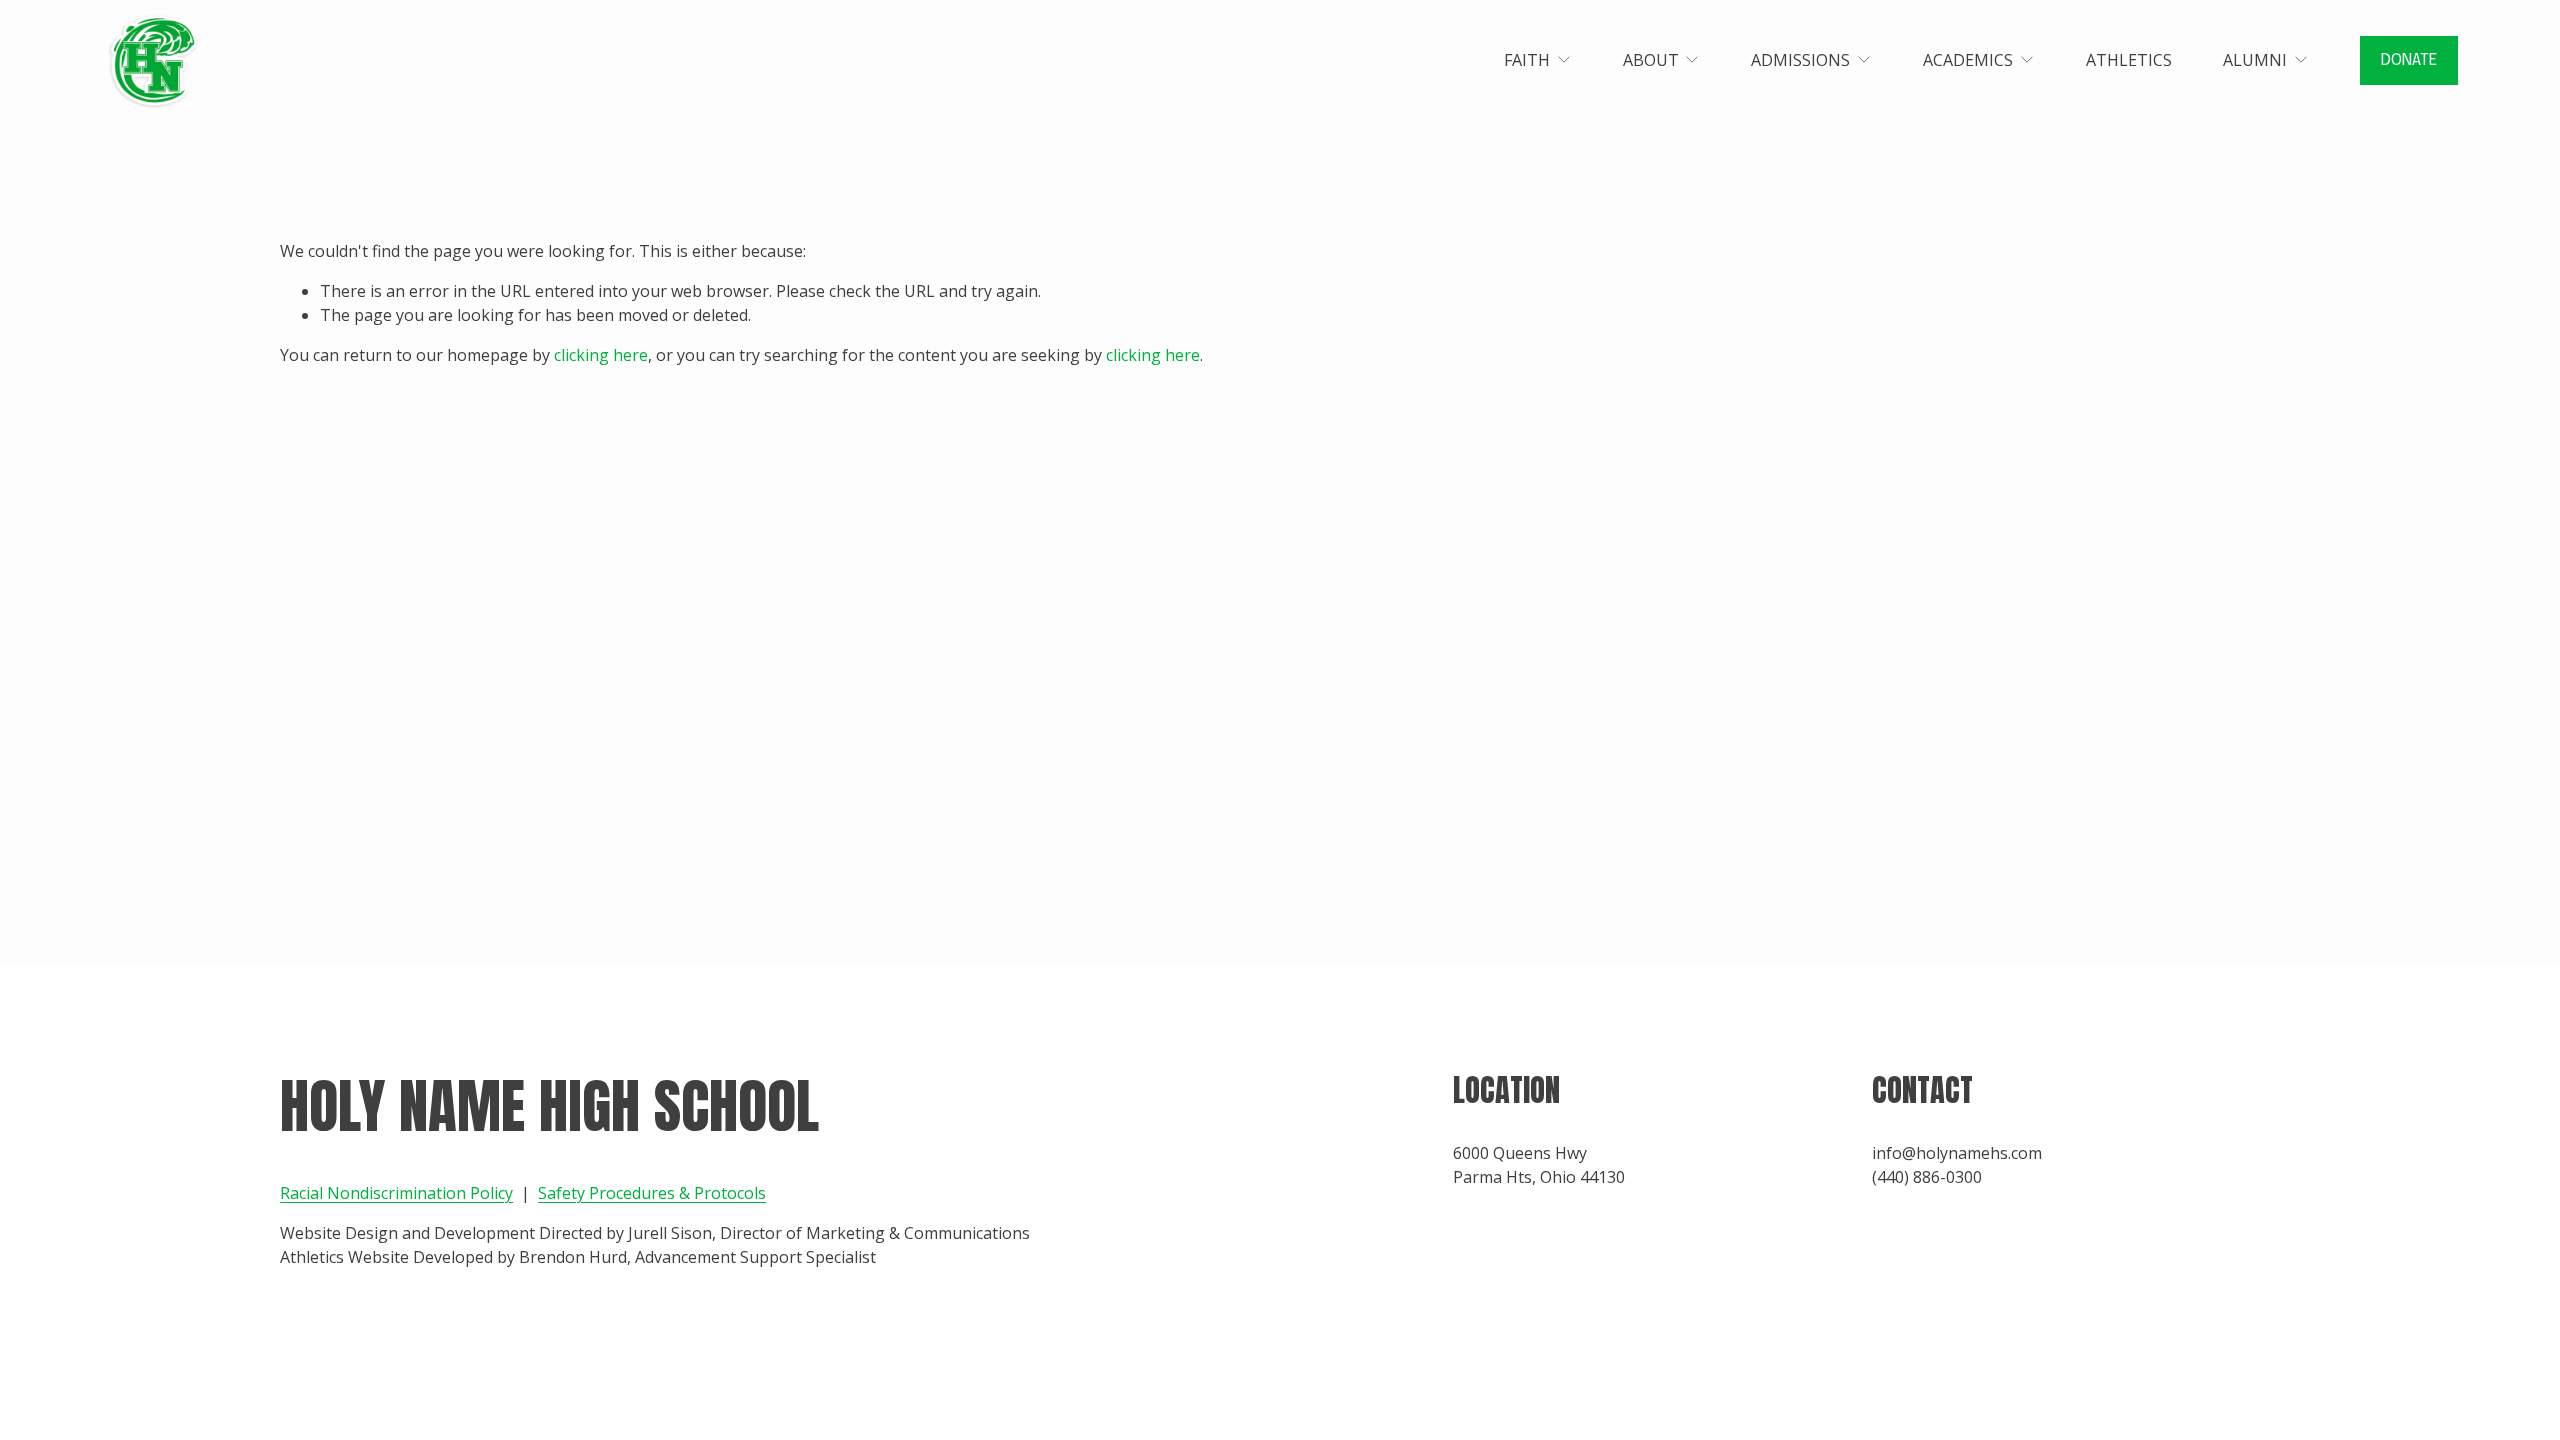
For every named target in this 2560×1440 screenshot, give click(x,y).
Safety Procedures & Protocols (652, 1193)
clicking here (601, 355)
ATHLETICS (2129, 60)
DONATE (2409, 60)
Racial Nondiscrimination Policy (396, 1193)
